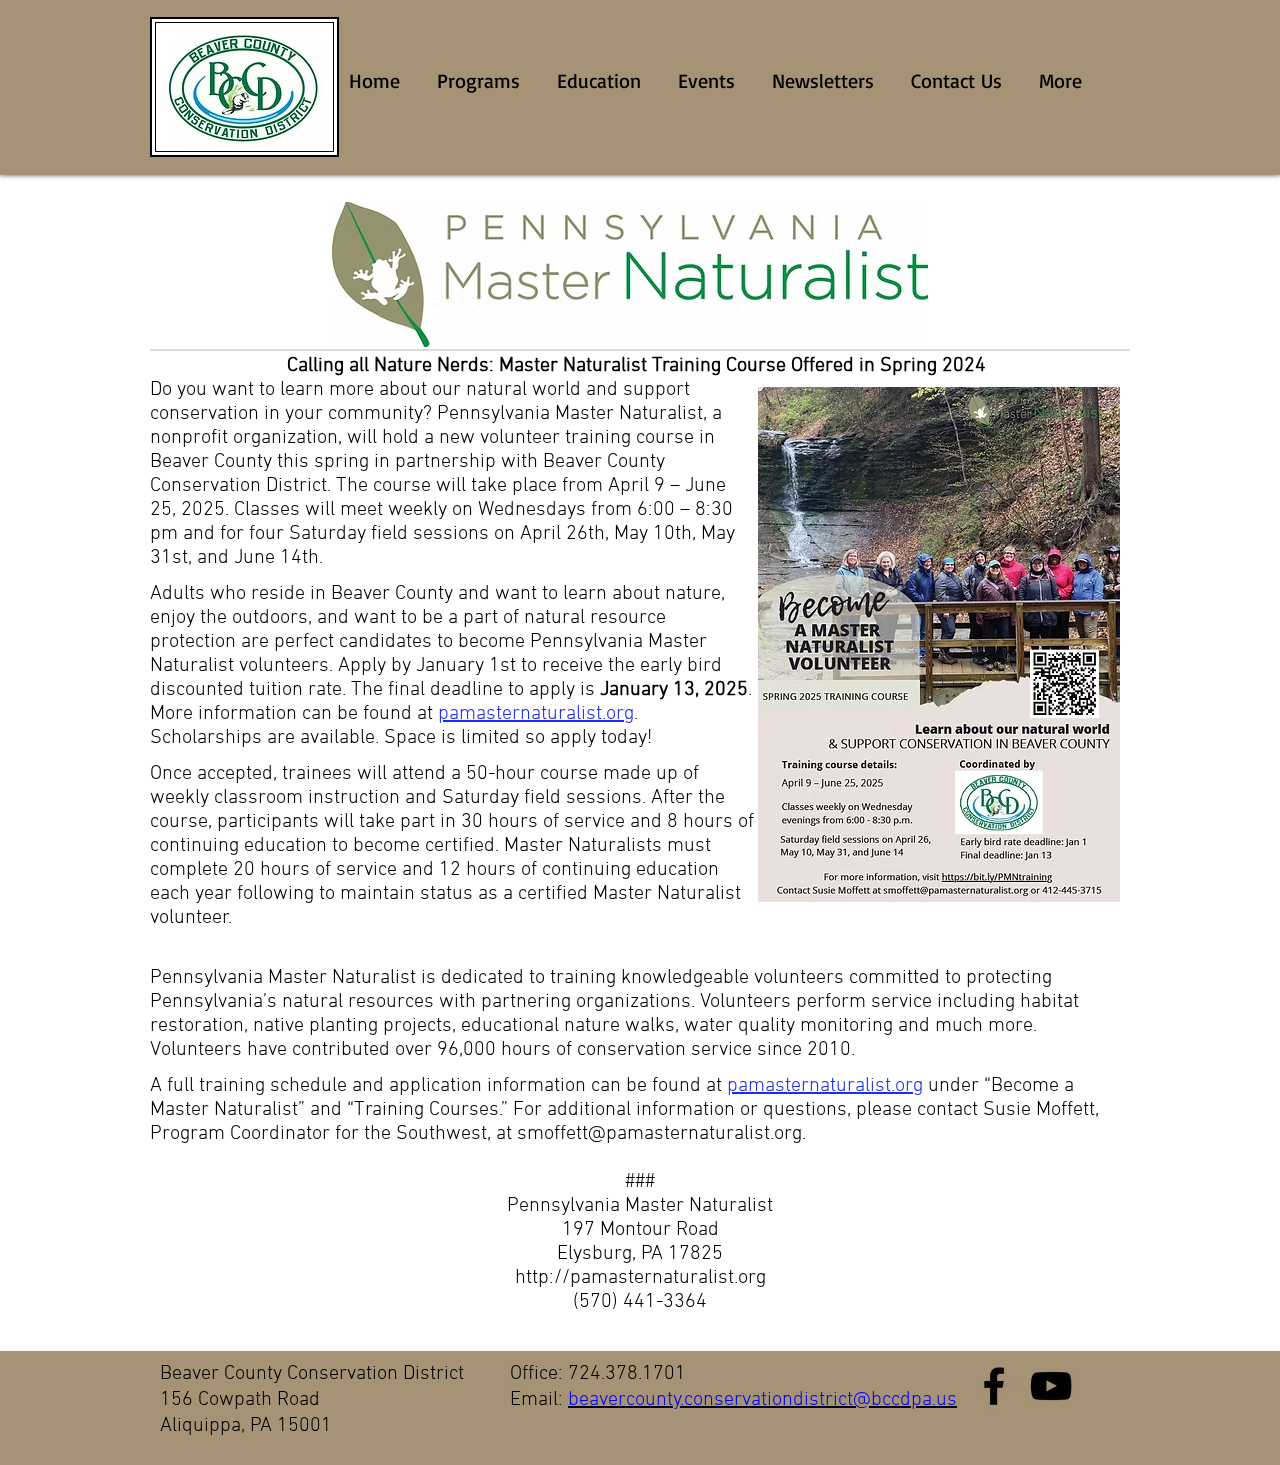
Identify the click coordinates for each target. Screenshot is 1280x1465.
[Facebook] (994, 1386)
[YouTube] (1051, 1386)
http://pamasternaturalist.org (640, 1278)
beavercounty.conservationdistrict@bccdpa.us (762, 1400)
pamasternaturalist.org (536, 714)
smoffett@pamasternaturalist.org (659, 1134)
